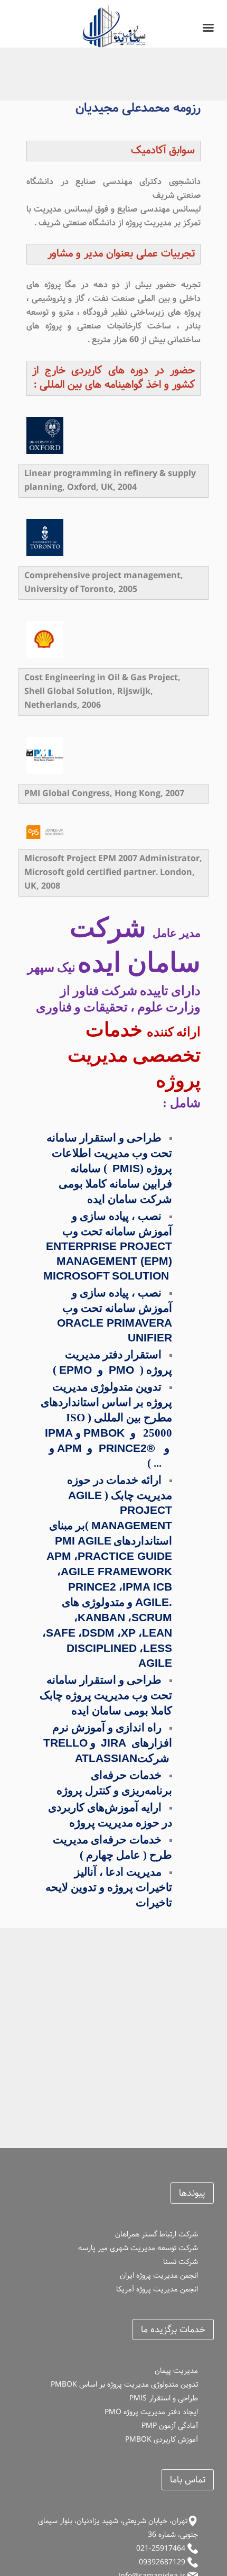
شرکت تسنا (181, 2262)
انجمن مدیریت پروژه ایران (159, 2276)
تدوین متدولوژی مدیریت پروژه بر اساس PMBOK (124, 2385)
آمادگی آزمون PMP (170, 2426)
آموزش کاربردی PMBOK (162, 2440)
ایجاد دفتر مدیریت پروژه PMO (151, 2412)
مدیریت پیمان (176, 2371)
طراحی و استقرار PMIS (164, 2398)
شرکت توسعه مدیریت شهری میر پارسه (138, 2248)
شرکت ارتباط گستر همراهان (157, 2234)
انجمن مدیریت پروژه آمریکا (157, 2289)
